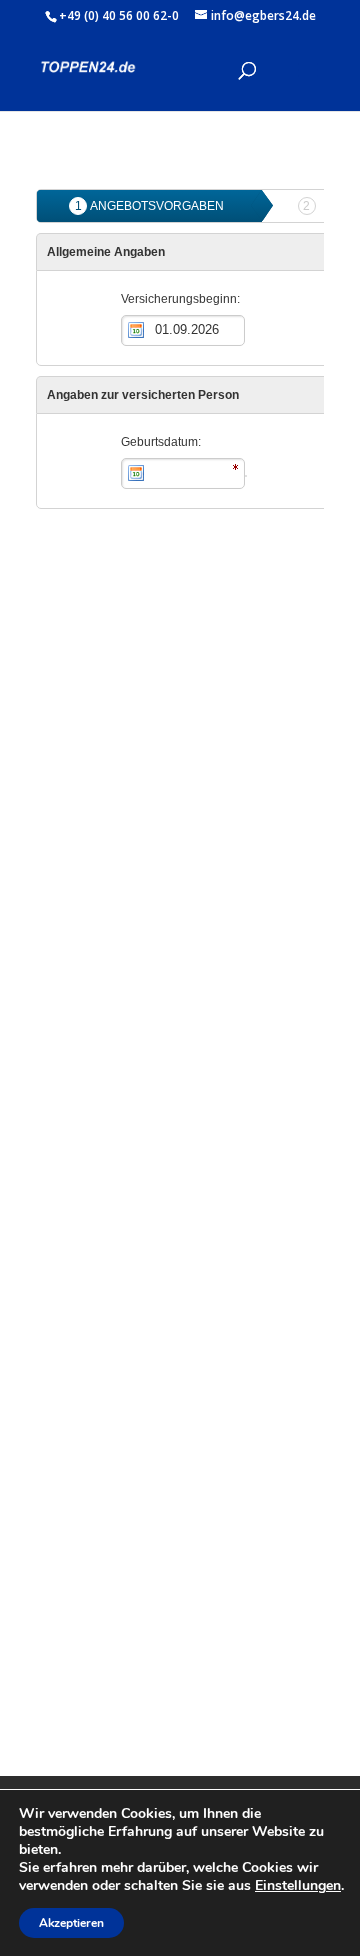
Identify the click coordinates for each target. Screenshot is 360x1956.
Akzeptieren (71, 1923)
